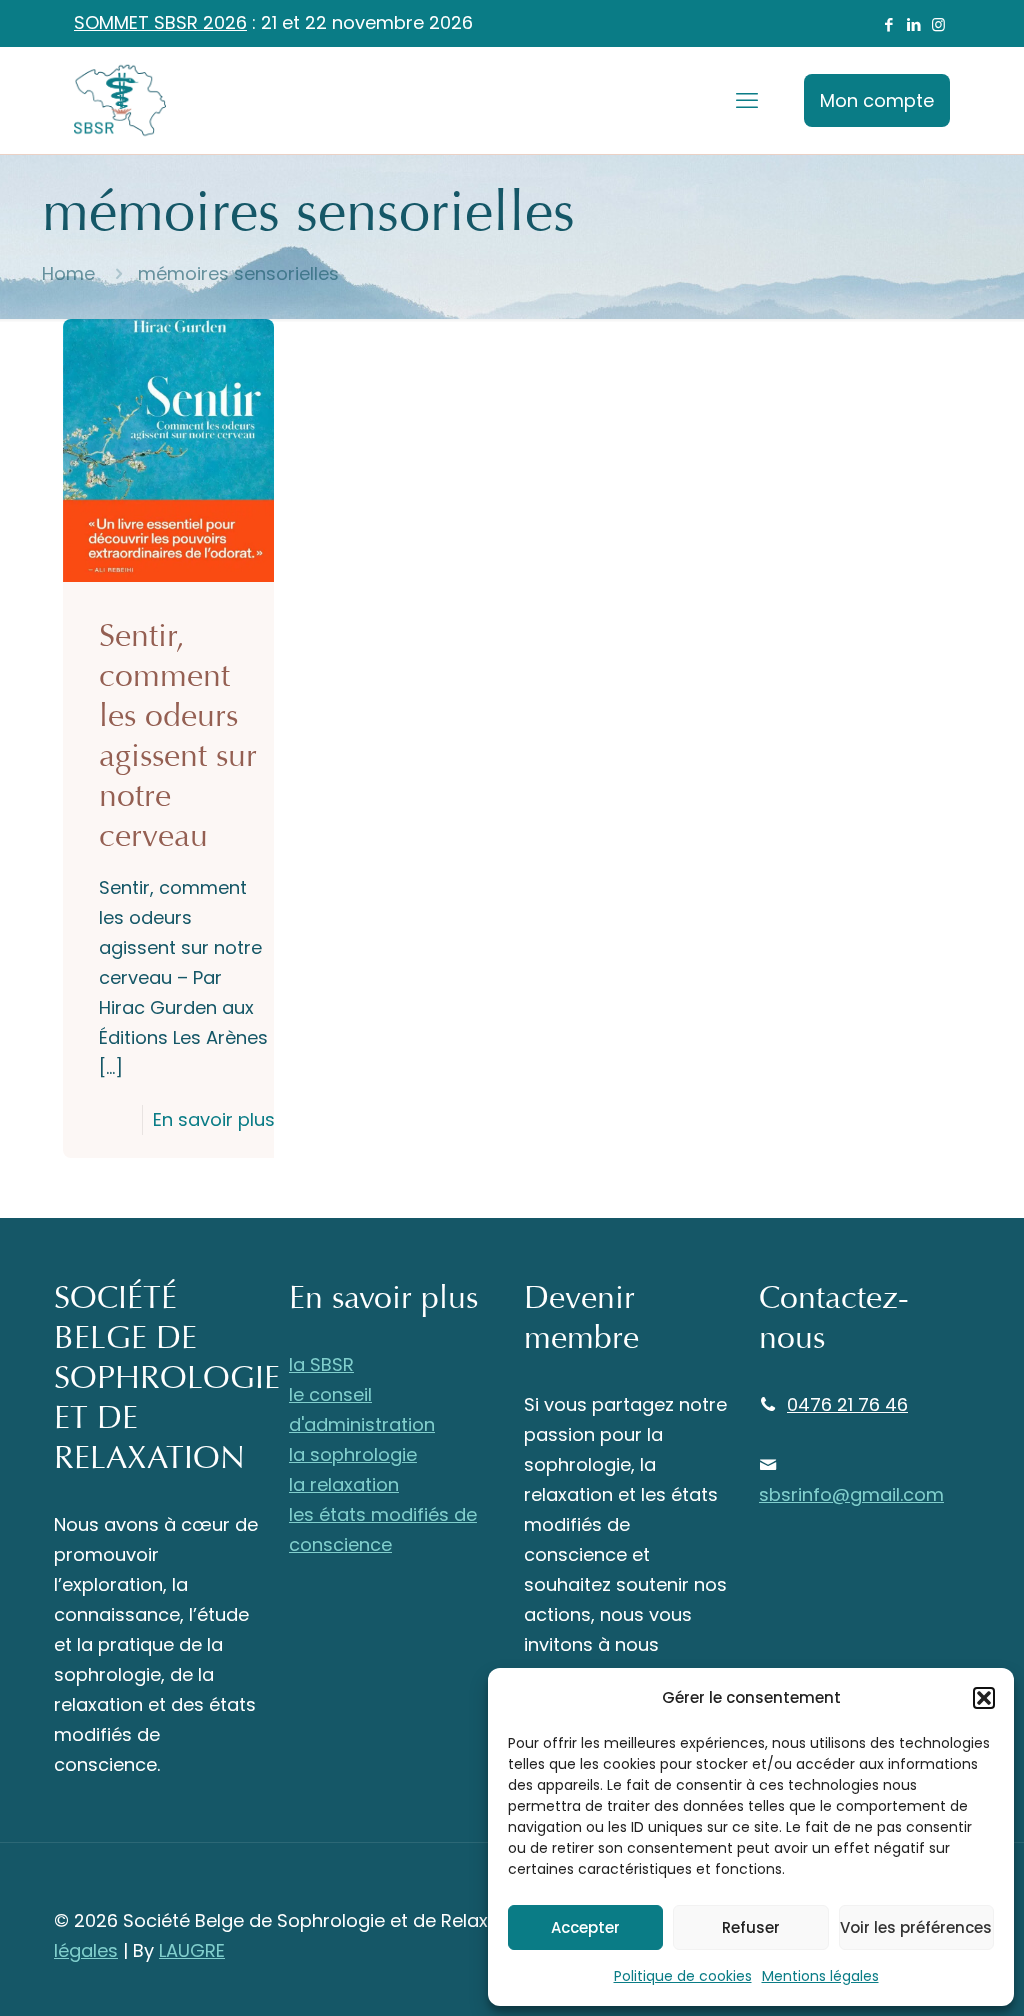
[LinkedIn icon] (913, 24)
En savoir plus (214, 1119)
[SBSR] (120, 100)
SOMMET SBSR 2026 (160, 22)
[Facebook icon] (888, 24)
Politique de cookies (683, 1976)
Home (68, 273)
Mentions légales (820, 1976)
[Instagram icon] (938, 24)
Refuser (751, 1927)
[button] (984, 1698)
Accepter (585, 1927)
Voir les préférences (916, 1927)
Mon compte (877, 100)
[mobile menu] (747, 101)
